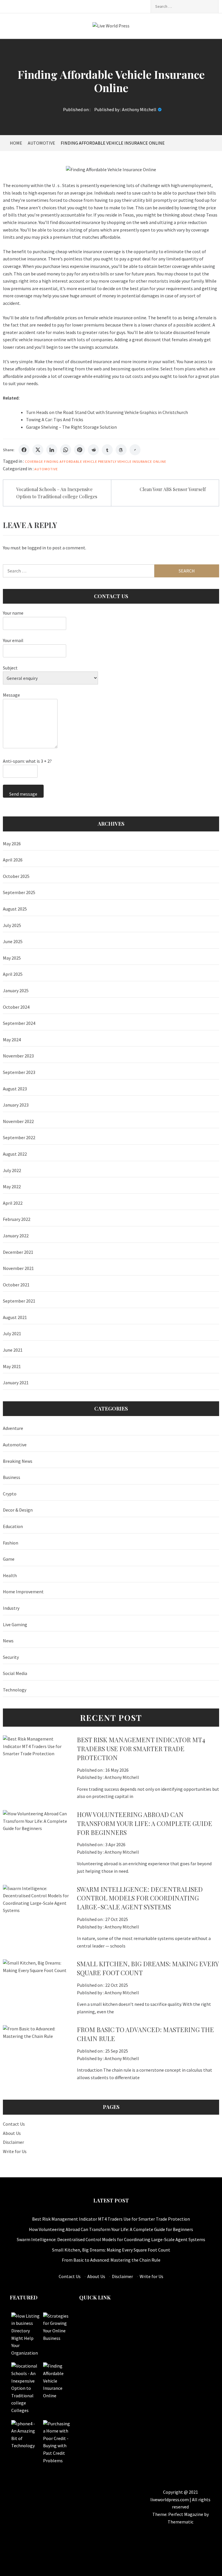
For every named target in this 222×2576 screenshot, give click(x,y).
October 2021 (16, 1285)
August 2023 (15, 1089)
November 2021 (18, 1268)
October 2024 (16, 1007)
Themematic (181, 2522)
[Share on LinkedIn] (52, 450)
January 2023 (16, 1105)
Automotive (46, 469)
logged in (37, 548)
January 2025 (16, 991)
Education (13, 1526)
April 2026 (13, 860)
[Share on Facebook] (24, 450)
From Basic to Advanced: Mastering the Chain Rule (111, 2260)
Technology (15, 1690)
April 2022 (13, 1203)
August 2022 (15, 1154)
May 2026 (12, 844)
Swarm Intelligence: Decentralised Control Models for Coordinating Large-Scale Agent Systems (140, 1898)
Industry (11, 1608)
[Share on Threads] (121, 450)
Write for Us (15, 2151)
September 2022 (19, 1137)
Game (9, 1559)
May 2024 (12, 1040)
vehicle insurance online (142, 461)
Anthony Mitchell (139, 109)
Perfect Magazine (186, 2514)
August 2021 (15, 1317)
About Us (12, 2133)
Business (12, 1477)
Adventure (13, 1428)
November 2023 (18, 1056)
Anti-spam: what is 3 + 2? (27, 761)
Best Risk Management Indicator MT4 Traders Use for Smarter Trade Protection (141, 1749)
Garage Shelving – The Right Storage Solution (71, 427)
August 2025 (15, 909)
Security (11, 1657)
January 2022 (16, 1236)
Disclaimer (13, 2142)
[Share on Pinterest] (79, 450)
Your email (13, 640)
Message (11, 695)
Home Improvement (23, 1592)
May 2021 (12, 1366)
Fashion (11, 1543)
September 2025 (19, 892)
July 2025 (12, 925)
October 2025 (16, 876)
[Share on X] (38, 450)
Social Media (15, 1673)
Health (10, 1575)
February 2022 (17, 1219)
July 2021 (12, 1333)
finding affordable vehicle (71, 461)
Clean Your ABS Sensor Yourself (173, 489)
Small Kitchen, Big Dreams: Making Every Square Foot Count (111, 2250)
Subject (10, 668)
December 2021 (18, 1252)
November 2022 (18, 1121)
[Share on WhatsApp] (66, 450)
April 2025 (13, 974)
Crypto (10, 1494)
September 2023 (19, 1072)
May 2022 (12, 1187)
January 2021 (16, 1383)
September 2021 (19, 1301)
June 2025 (13, 941)
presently (107, 461)
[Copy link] (135, 450)
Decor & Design (18, 1510)
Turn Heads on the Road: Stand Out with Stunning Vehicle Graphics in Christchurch (107, 412)
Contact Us (14, 2124)
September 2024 (19, 1023)
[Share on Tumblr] (107, 450)
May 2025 (12, 958)
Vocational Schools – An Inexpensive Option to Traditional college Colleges (57, 493)
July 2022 (12, 1170)
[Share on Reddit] (93, 450)
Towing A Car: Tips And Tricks (55, 419)
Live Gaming (15, 1624)
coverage (34, 461)
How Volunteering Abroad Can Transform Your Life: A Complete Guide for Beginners (145, 1823)
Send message (23, 794)
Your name (13, 613)
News (8, 1641)
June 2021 (13, 1350)
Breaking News (18, 1461)
